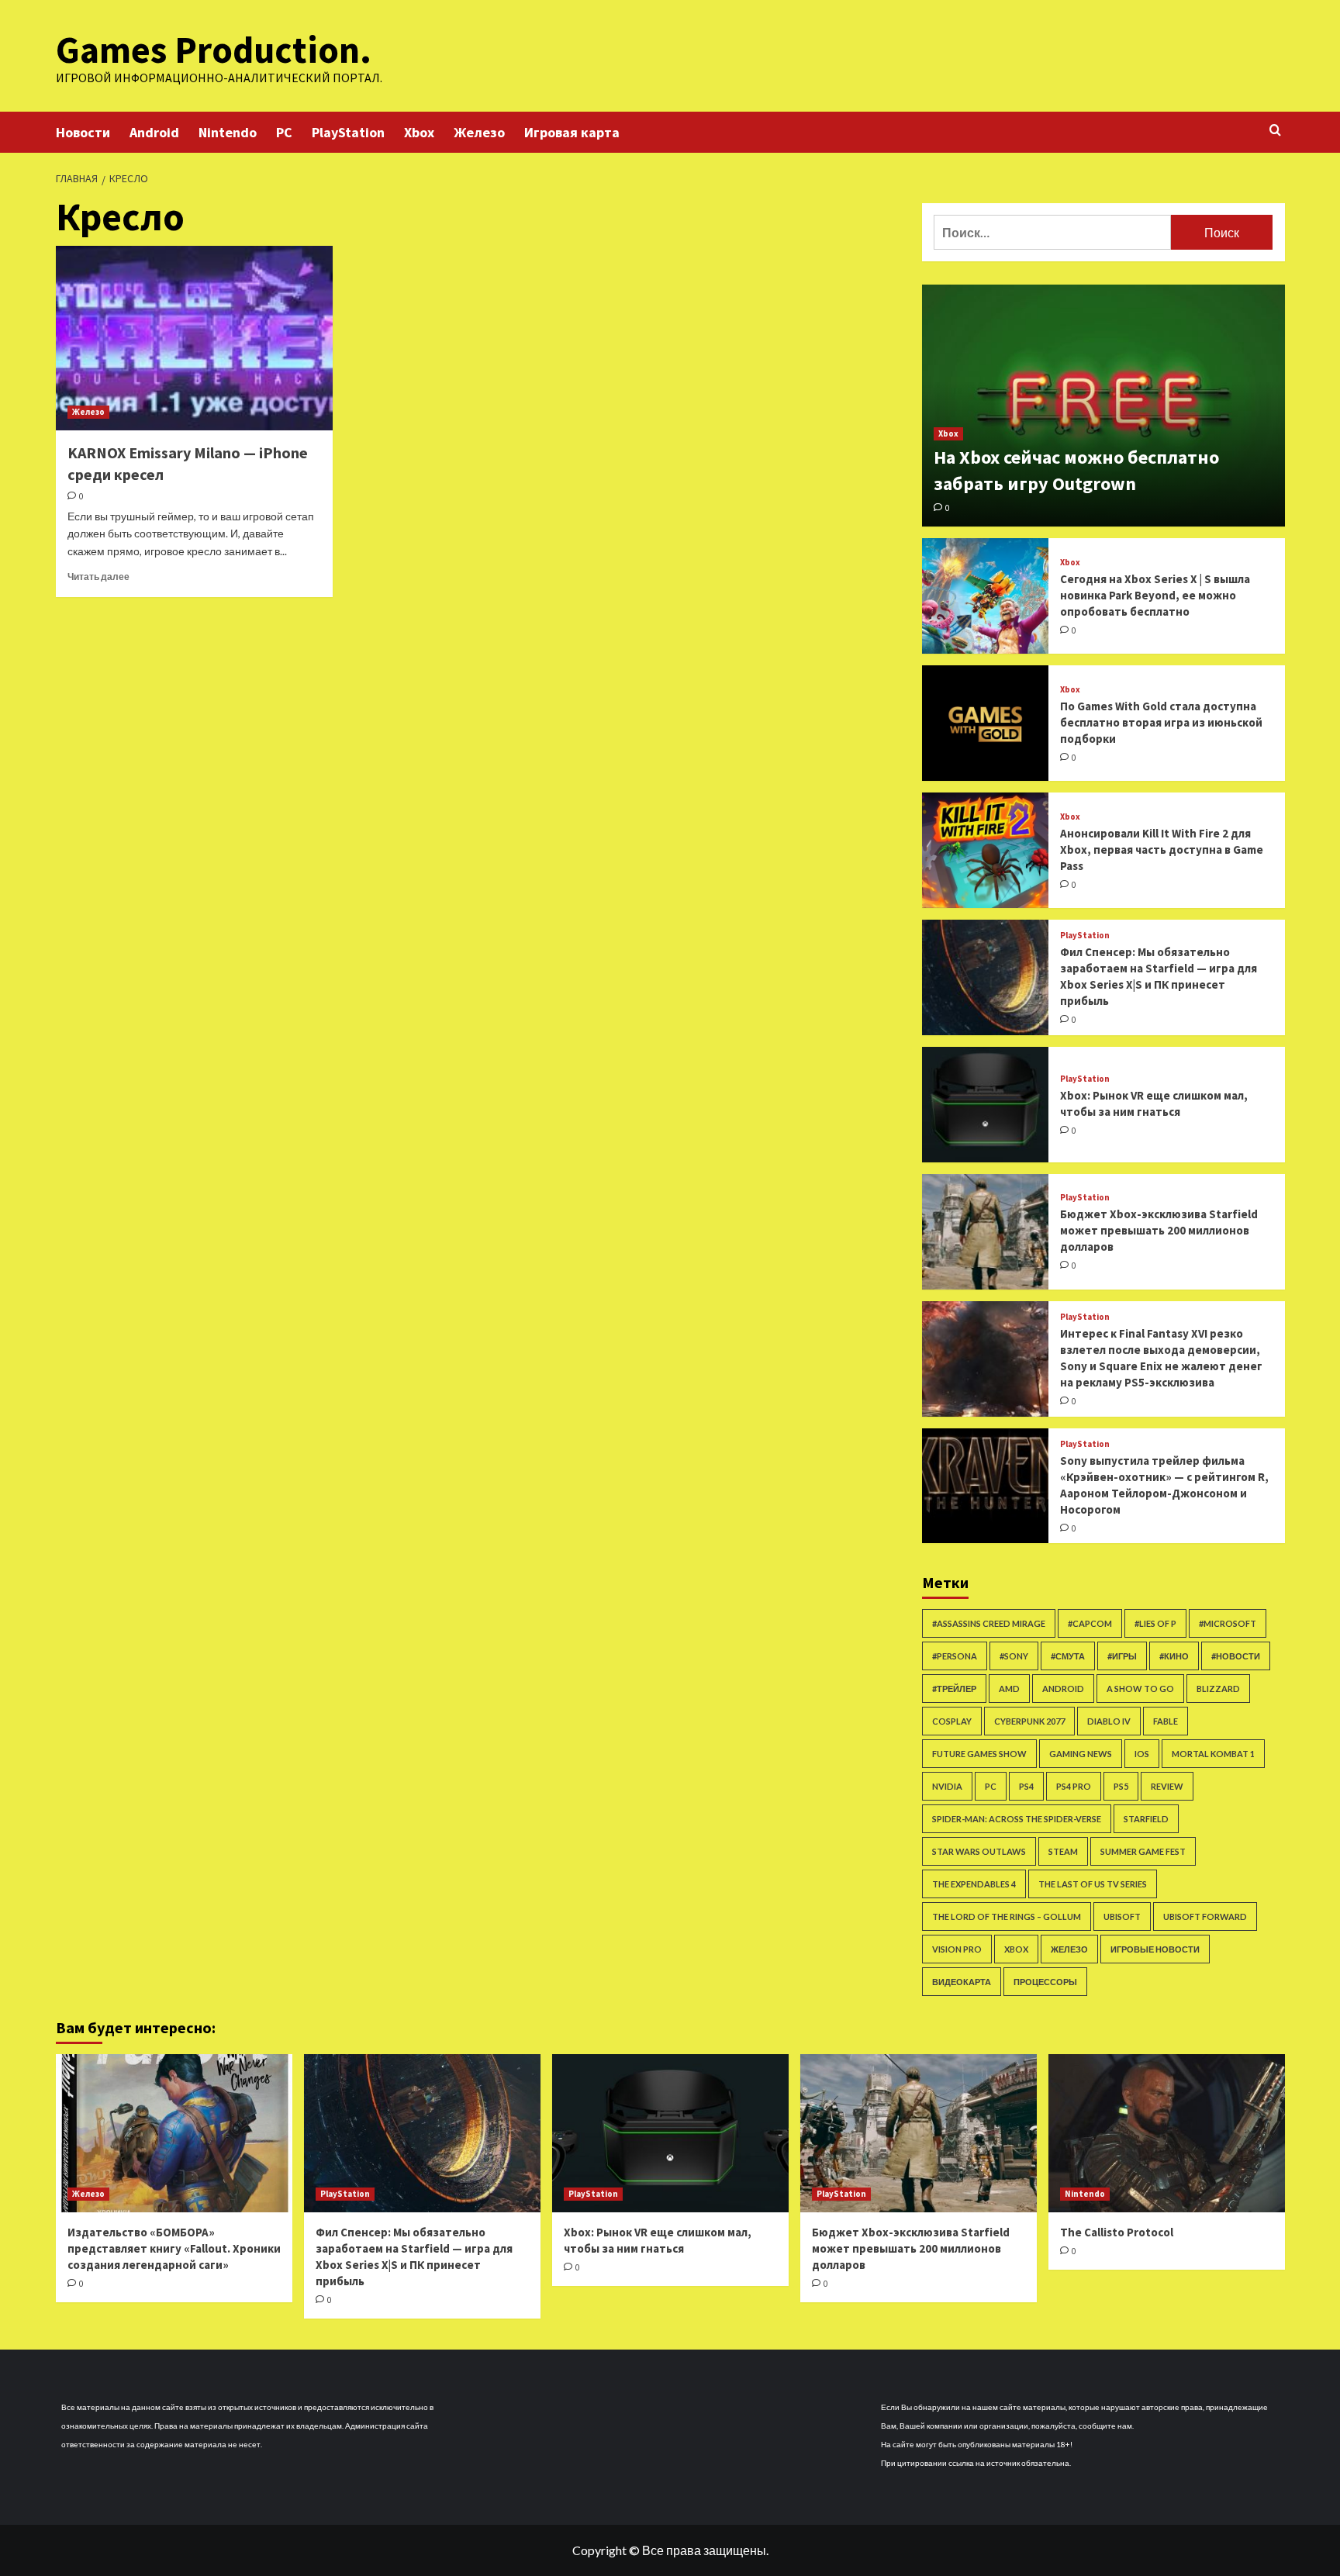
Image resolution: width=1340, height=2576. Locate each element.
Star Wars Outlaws (979, 1851)
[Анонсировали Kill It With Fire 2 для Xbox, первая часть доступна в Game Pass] (986, 850)
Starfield (1146, 1819)
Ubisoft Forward (1205, 1916)
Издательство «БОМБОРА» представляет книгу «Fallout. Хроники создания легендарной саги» (174, 2248)
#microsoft (1228, 1623)
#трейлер (954, 1689)
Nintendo (228, 132)
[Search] (1275, 131)
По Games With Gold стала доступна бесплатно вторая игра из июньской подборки (1161, 722)
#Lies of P (1155, 1623)
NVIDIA (947, 1786)
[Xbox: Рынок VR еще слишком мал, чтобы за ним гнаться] (986, 1105)
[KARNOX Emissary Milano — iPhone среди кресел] (194, 338)
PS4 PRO (1074, 1786)
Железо (479, 132)
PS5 (1121, 1786)
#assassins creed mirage (989, 1623)
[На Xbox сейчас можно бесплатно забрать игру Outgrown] (1103, 406)
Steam (1063, 1851)
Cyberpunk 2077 (1029, 1721)
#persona (955, 1656)
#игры (1122, 1656)
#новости (1236, 1656)
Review (1167, 1786)
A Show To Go (1140, 1689)
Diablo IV (1109, 1721)
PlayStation (348, 132)
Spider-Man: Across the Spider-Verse (1017, 1819)
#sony (1014, 1656)
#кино (1174, 1656)
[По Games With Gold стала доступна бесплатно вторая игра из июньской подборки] (986, 723)
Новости (83, 132)
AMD (1009, 1689)
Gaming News (1081, 1754)
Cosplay (952, 1721)
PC (284, 132)
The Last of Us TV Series (1093, 1884)
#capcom (1090, 1623)
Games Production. (214, 50)
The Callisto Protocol (1117, 2232)
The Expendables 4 (974, 1884)
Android (154, 132)
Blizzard (1218, 1689)
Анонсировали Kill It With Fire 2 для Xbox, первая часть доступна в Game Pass (1162, 849)
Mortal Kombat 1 (1213, 1754)
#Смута (1068, 1656)
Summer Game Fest (1143, 1851)
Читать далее (98, 577)
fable (1166, 1721)
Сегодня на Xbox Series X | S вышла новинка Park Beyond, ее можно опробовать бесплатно (1155, 595)
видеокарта (962, 1982)
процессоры (1045, 1982)
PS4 (1026, 1786)
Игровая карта (572, 132)
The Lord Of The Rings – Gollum (1007, 1916)
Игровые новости (1155, 1949)
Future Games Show (979, 1754)
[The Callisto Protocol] (1167, 2133)
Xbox (419, 132)
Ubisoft (1122, 1916)
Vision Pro (957, 1949)
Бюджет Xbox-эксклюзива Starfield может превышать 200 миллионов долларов (1159, 1230)
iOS (1142, 1754)
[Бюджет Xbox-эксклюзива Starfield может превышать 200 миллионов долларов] (986, 1232)
